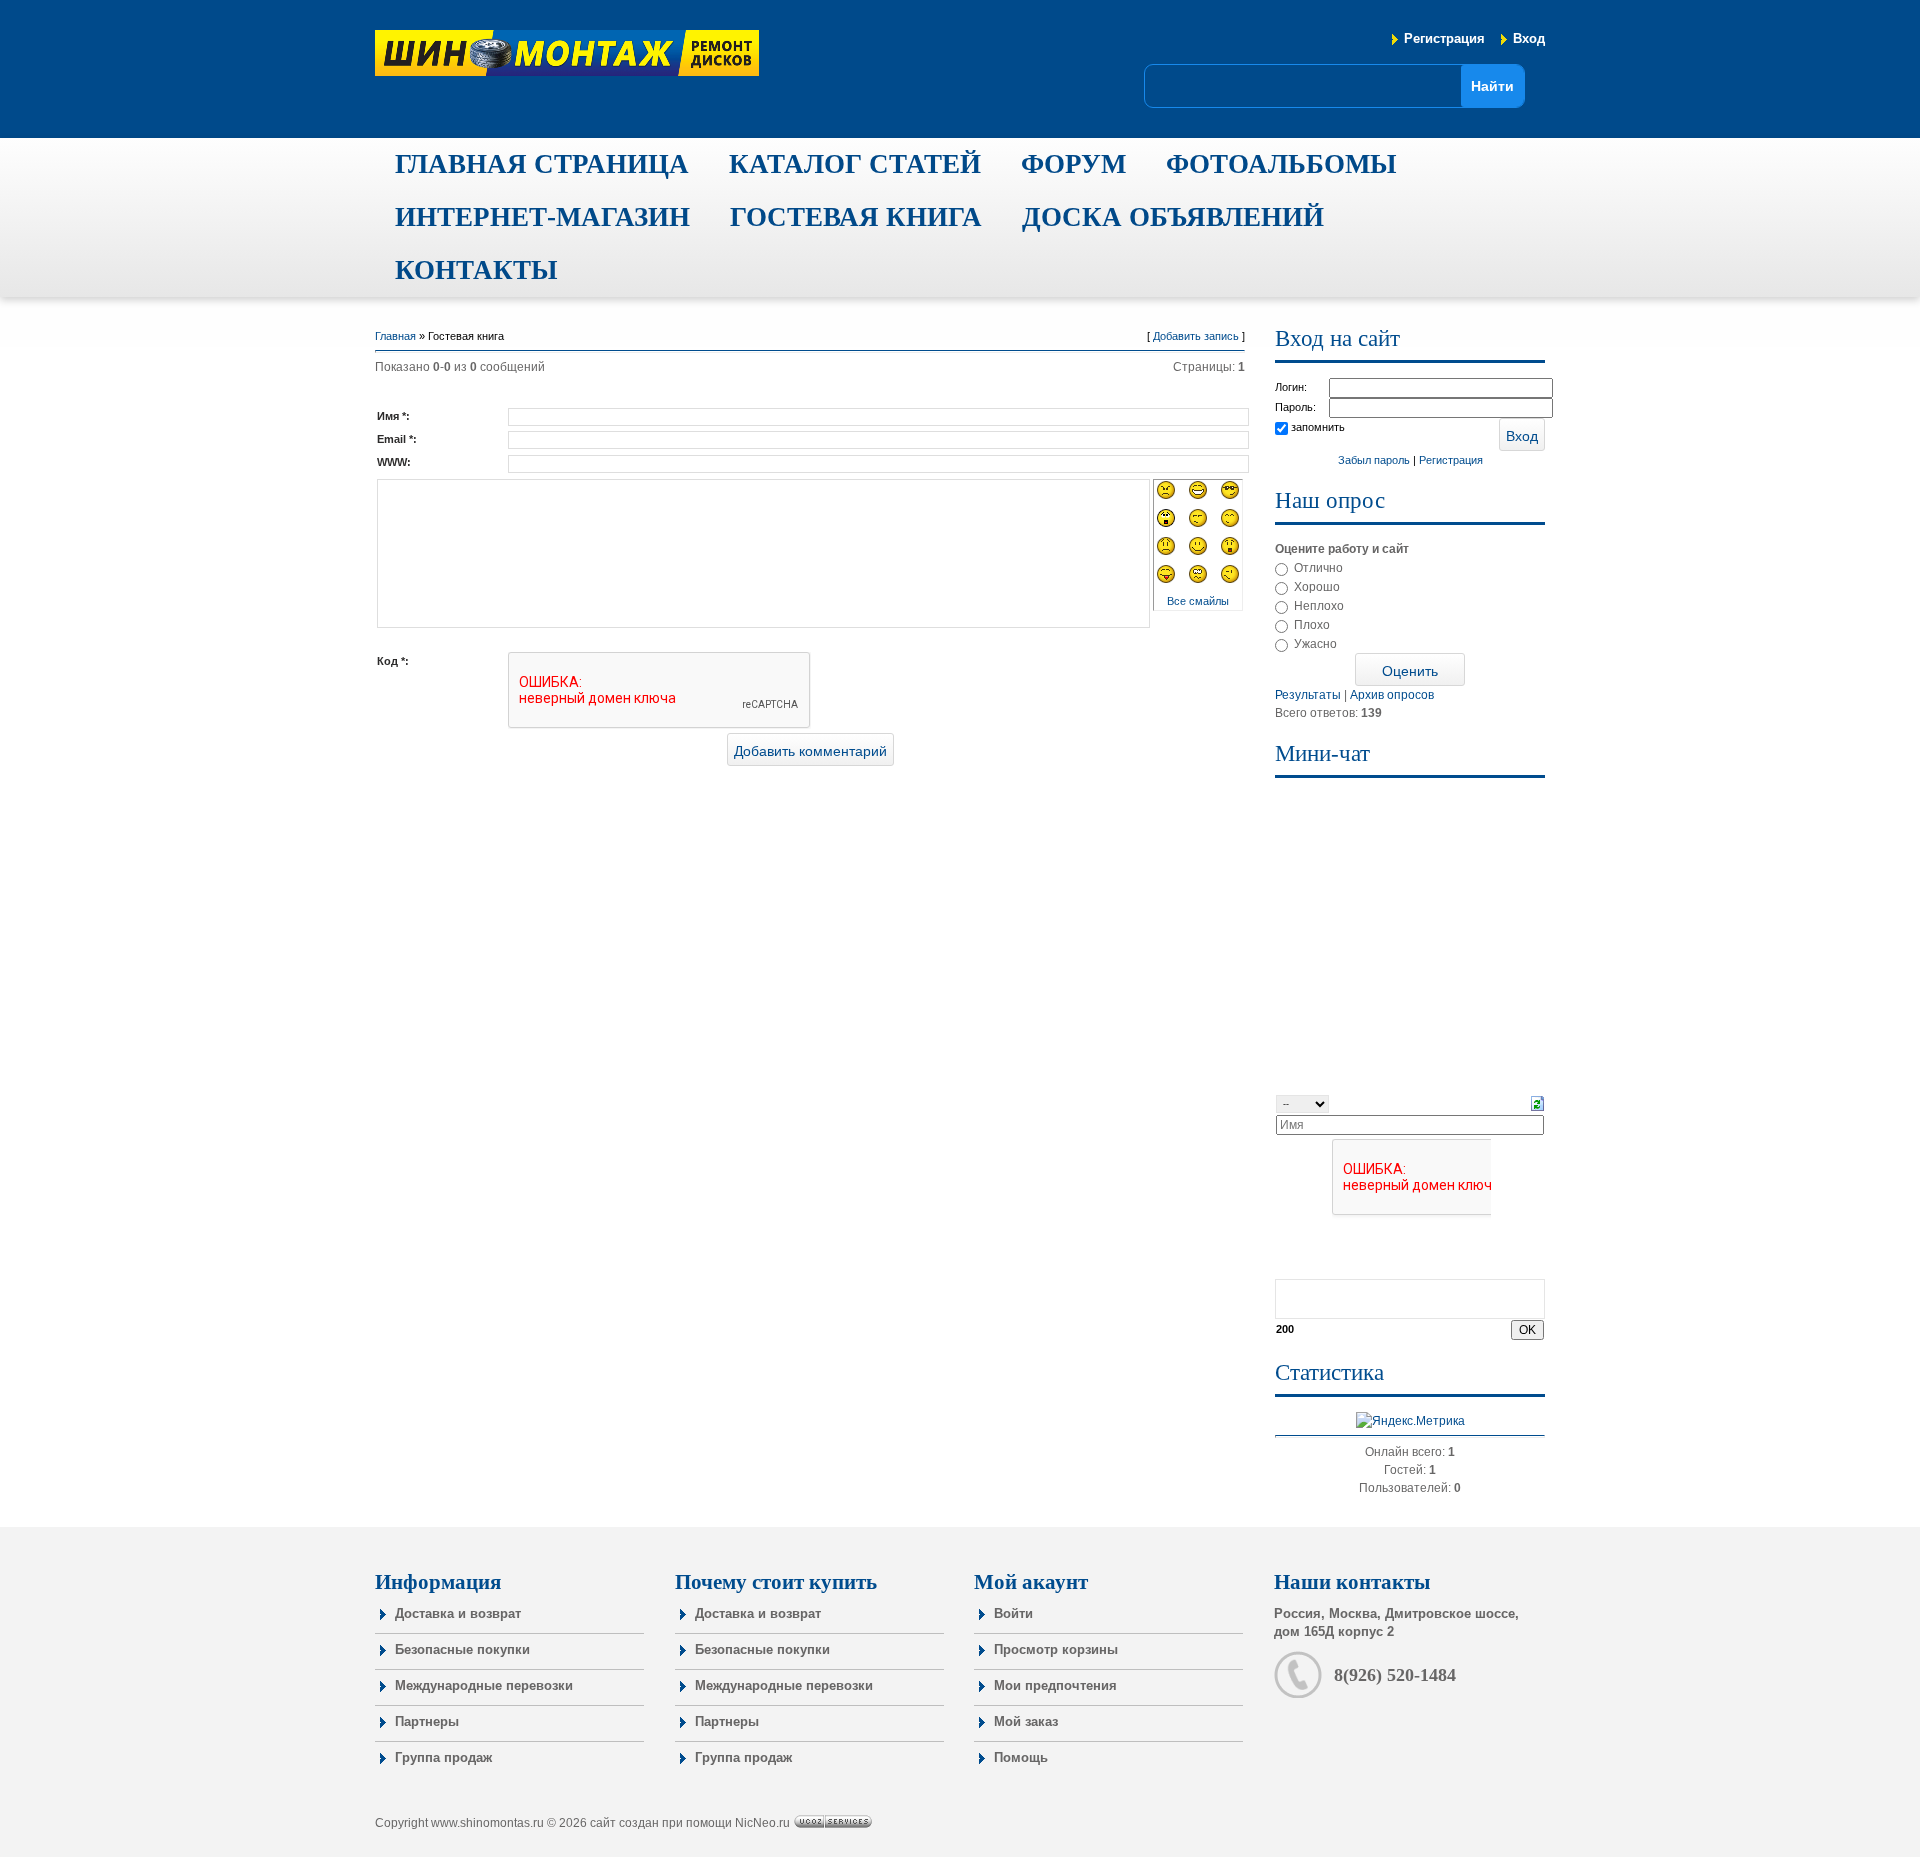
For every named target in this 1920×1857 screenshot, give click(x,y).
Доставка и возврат (458, 1613)
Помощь (1021, 1757)
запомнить (1318, 427)
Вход (1529, 38)
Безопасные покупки (462, 1649)
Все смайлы (1198, 601)
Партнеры (427, 1721)
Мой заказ (1026, 1721)
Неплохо (1319, 606)
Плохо (1312, 625)
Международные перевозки (484, 1685)
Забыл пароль (1374, 460)
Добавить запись (1196, 336)
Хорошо (1317, 587)
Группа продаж (443, 1757)
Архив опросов (1392, 695)
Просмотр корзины (1056, 1649)
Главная (395, 336)
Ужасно (1315, 644)
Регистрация (1444, 38)
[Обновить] (1537, 1103)
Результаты (1308, 695)
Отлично (1318, 568)
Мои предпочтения (1055, 1685)
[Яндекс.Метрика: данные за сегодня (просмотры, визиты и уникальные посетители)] (1410, 1421)
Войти (1013, 1613)
